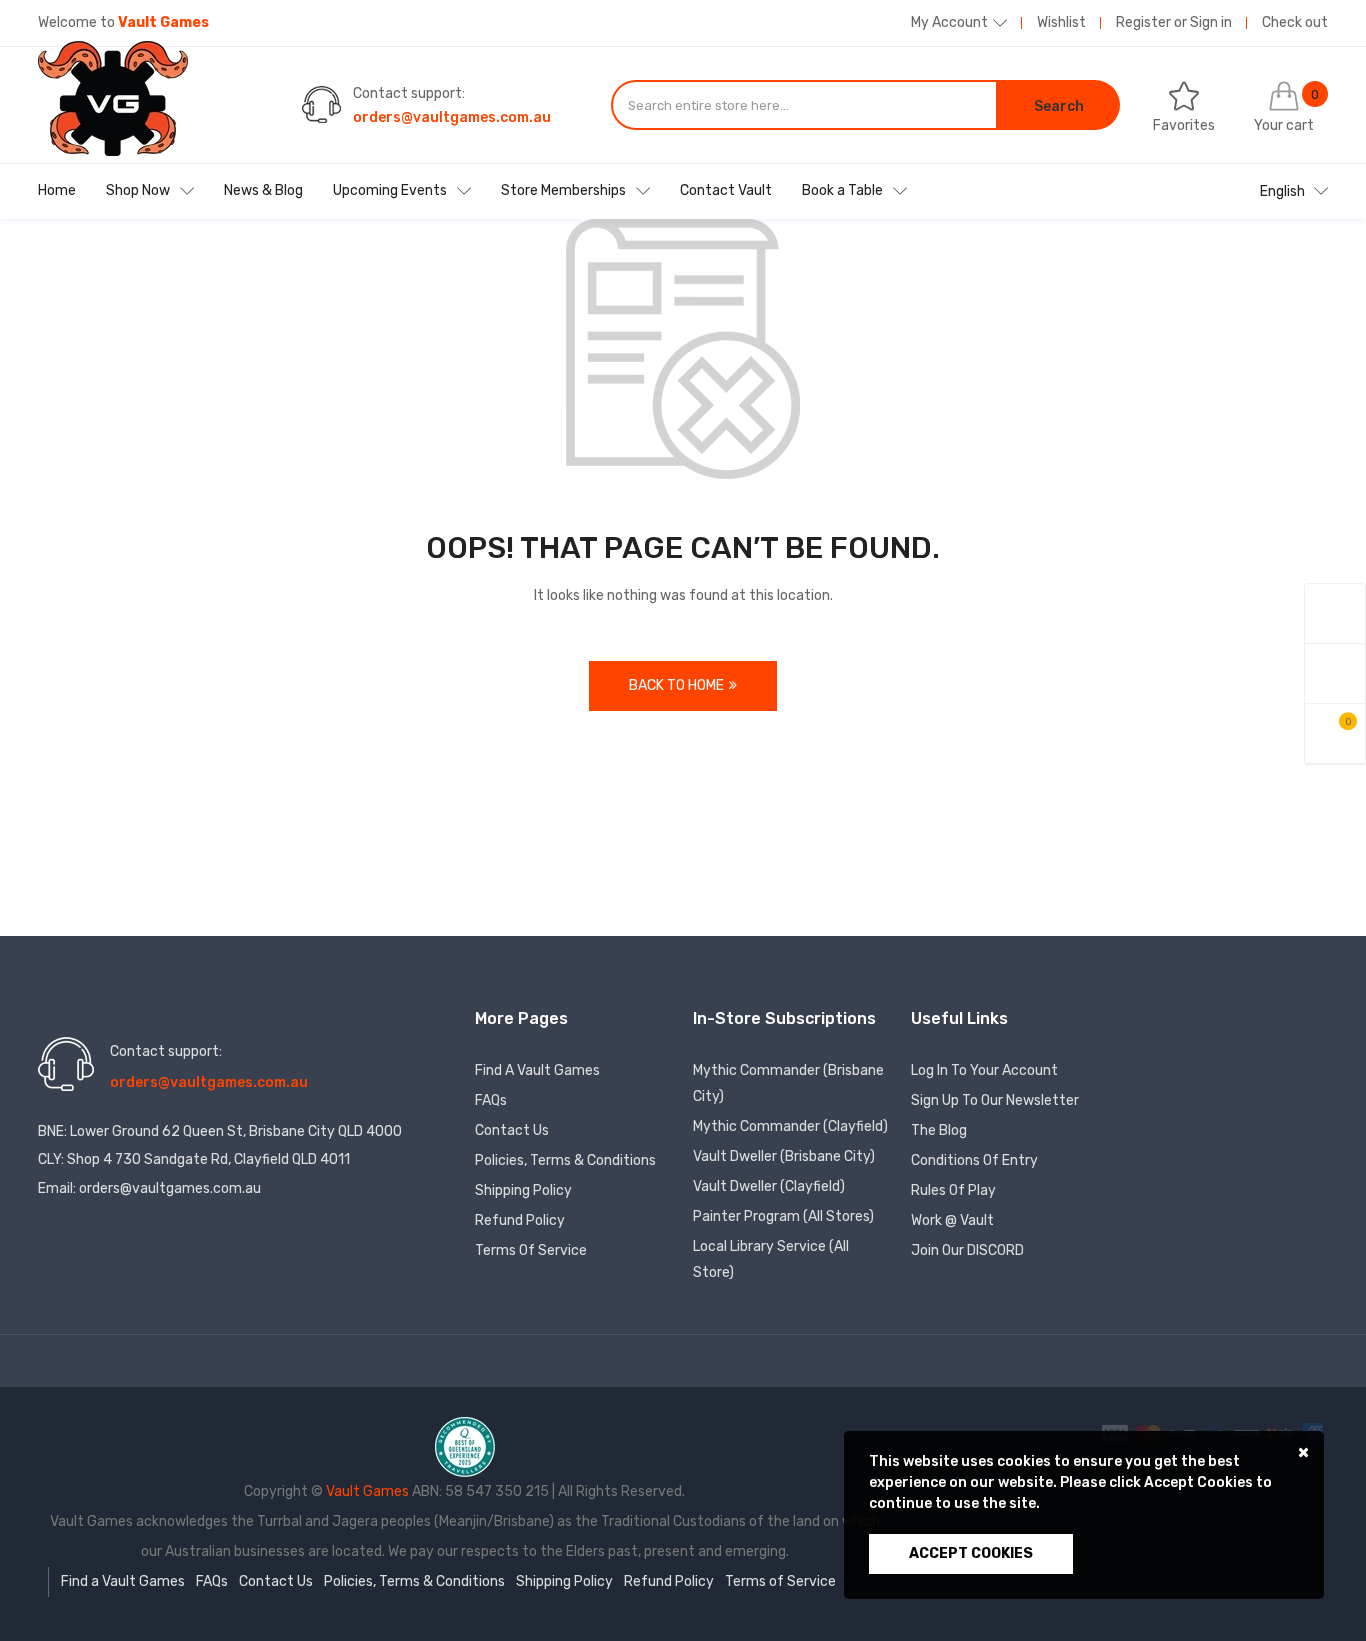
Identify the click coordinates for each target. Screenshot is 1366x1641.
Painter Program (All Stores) (783, 1216)
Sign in (1211, 22)
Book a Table (842, 190)
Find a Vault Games (537, 1070)
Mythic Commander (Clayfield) (790, 1126)
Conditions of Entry (974, 1160)
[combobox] (804, 105)
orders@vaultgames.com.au (452, 117)
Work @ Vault (952, 1220)
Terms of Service (531, 1250)
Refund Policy (520, 1220)
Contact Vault (726, 190)
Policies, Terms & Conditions (565, 1160)
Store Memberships (563, 190)
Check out (1295, 22)
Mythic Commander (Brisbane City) (788, 1083)
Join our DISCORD (967, 1250)
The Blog (939, 1130)
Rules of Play (953, 1190)
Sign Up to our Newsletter (995, 1100)
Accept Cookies (971, 1553)
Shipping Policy (523, 1190)
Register (1143, 22)
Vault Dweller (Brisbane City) (784, 1156)
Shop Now (138, 190)
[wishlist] (1335, 674)
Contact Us (512, 1130)
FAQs (491, 1100)
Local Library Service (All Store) (771, 1259)
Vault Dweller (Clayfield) (769, 1186)
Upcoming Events (390, 190)
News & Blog (263, 190)
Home (57, 190)
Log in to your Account (984, 1070)
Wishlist (1061, 22)
